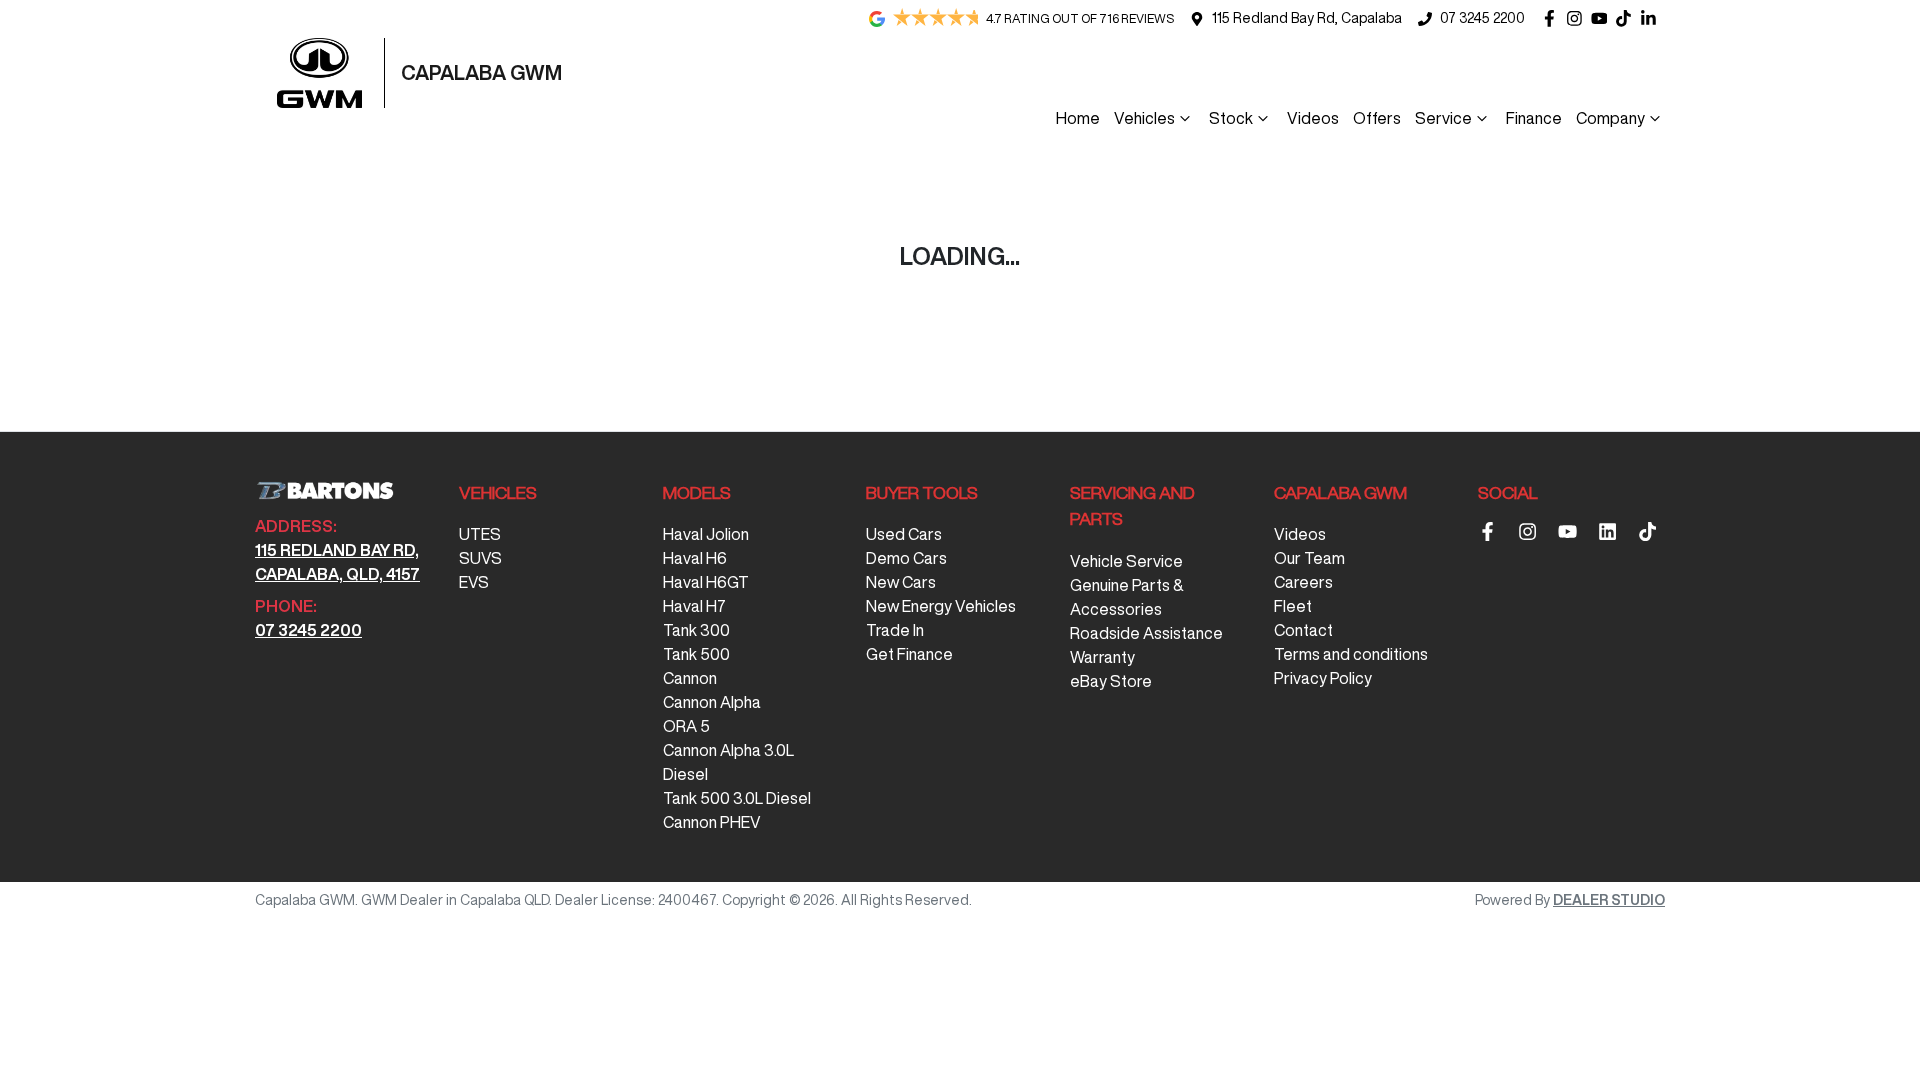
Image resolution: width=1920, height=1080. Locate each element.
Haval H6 (695, 558)
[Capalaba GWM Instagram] (1578, 18)
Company (1610, 118)
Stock (1231, 118)
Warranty (1102, 657)
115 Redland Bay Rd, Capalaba (1307, 18)
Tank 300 (696, 630)
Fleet (1293, 606)
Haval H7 (694, 606)
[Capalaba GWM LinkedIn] (1652, 18)
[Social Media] (1627, 18)
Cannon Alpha (712, 702)
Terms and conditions (1351, 654)
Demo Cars (906, 558)
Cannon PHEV (712, 822)
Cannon (690, 678)
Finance (1534, 118)
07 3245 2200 (1482, 18)
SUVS (480, 558)
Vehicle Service (1126, 561)
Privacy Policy (1323, 678)
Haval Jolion (706, 534)
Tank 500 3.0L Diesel (737, 798)
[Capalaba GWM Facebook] (1553, 18)
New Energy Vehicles (941, 606)
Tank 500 (696, 654)
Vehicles (1144, 118)
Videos (1313, 118)
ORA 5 (686, 726)
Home (1078, 118)
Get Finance (909, 654)
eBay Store (1111, 681)
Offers (1377, 118)
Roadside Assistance (1146, 633)
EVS (474, 582)
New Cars (901, 582)
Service (1443, 118)
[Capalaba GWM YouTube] (1603, 18)
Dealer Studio (1609, 900)
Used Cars (904, 534)
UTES (480, 534)
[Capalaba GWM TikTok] (1651, 531)
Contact (1303, 630)
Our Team (1309, 558)
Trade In (895, 630)
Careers (1303, 582)
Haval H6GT (706, 582)
